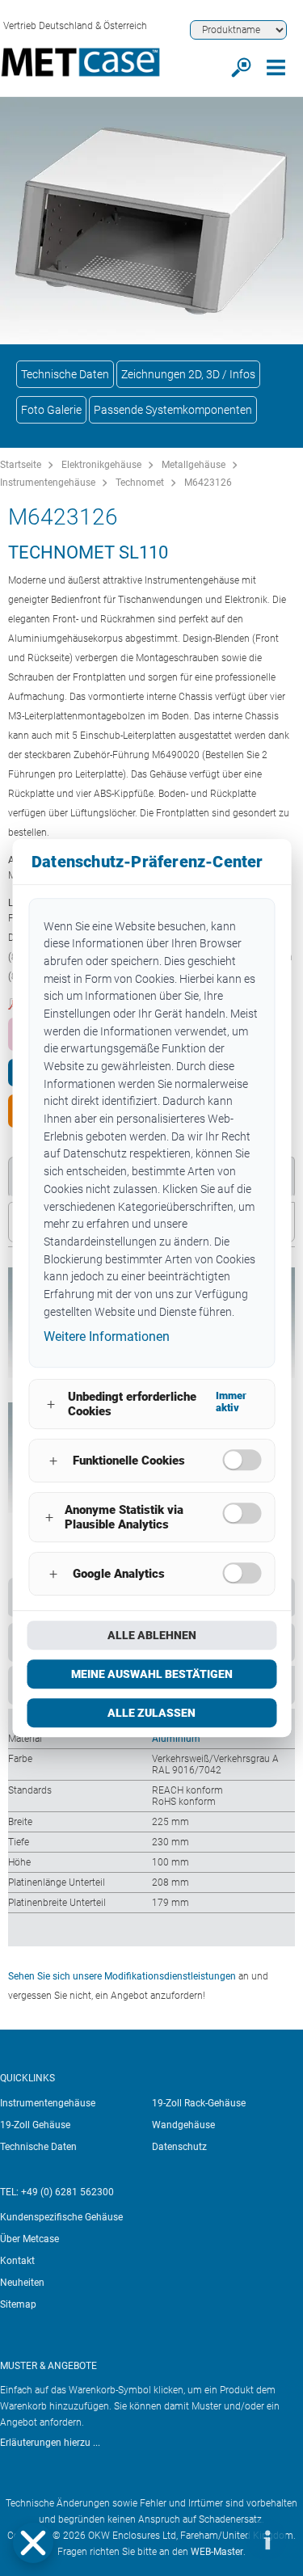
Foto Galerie (51, 410)
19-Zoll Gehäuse (35, 2125)
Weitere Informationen (107, 1337)
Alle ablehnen (152, 1635)
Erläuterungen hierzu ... (50, 2443)
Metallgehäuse (194, 465)
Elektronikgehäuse (101, 465)
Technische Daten (65, 374)
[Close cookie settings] (33, 2543)
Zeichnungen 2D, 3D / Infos (188, 374)
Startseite (21, 465)
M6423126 (208, 483)
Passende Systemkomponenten (173, 410)
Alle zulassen (151, 1713)
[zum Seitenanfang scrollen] (218, 2540)
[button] (33, 2543)
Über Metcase (29, 2239)
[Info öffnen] (267, 2540)
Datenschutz (179, 2147)
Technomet (140, 483)
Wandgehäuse (183, 2125)
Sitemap (18, 2304)
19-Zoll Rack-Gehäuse (199, 2103)
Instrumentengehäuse (48, 483)
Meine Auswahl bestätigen (152, 1674)
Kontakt (17, 2261)
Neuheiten (22, 2283)
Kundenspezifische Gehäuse (61, 2217)
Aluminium (176, 1739)
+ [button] (51, 1404)
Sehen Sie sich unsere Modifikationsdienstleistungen (122, 1976)
